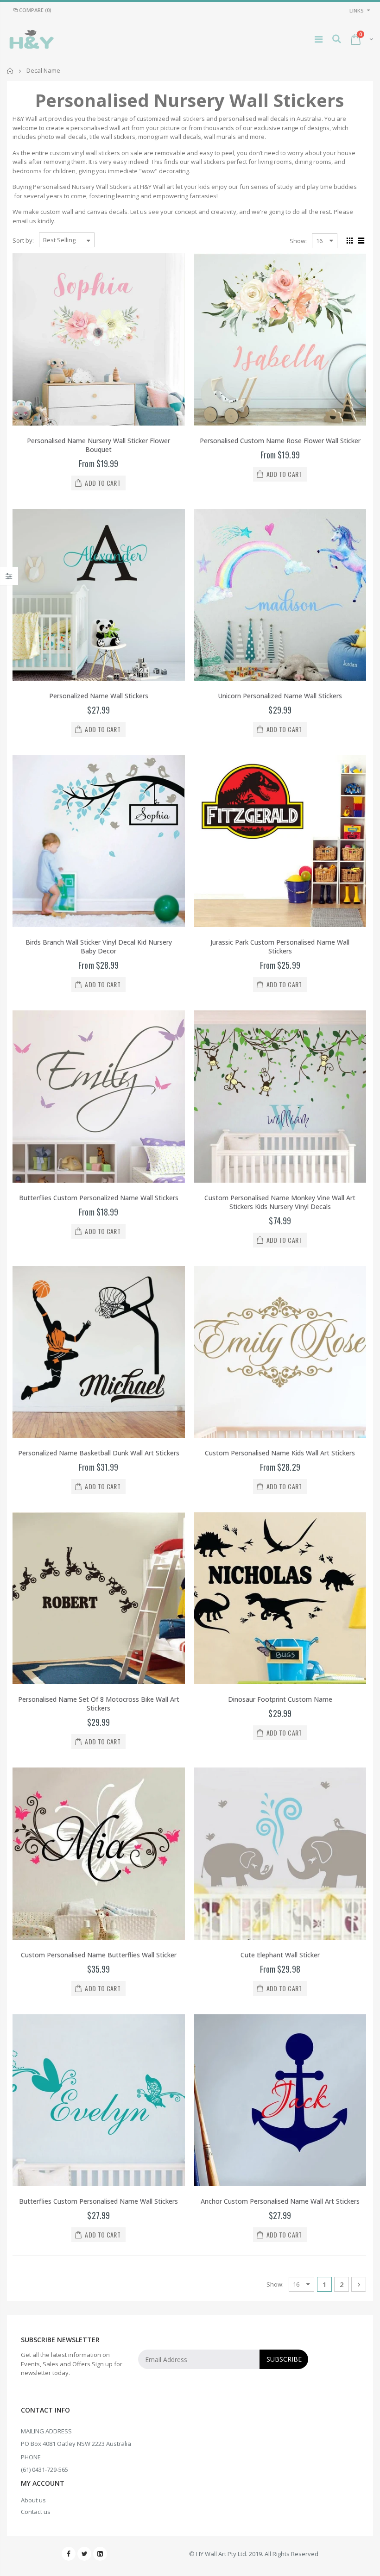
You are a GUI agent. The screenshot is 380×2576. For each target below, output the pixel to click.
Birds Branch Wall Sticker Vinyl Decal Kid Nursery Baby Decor (99, 946)
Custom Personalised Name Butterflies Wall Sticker (99, 1955)
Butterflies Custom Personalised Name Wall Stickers (98, 2201)
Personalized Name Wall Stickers (99, 696)
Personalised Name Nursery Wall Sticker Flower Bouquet (98, 445)
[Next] (359, 2284)
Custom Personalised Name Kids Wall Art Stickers (280, 1453)
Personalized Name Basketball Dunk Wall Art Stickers (99, 1453)
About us (33, 2500)
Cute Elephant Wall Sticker (280, 1955)
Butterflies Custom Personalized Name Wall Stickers (99, 1198)
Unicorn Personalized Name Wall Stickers (280, 696)
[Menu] (319, 39)
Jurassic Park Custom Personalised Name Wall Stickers (280, 946)
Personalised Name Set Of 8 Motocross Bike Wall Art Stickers (99, 1704)
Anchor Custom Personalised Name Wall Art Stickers (280, 2201)
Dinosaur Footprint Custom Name (280, 1699)
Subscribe (284, 2359)
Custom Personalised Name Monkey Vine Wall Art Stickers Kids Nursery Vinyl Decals (280, 1202)
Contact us (36, 2512)
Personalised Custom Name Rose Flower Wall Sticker (280, 441)
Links (357, 10)
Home (10, 71)
